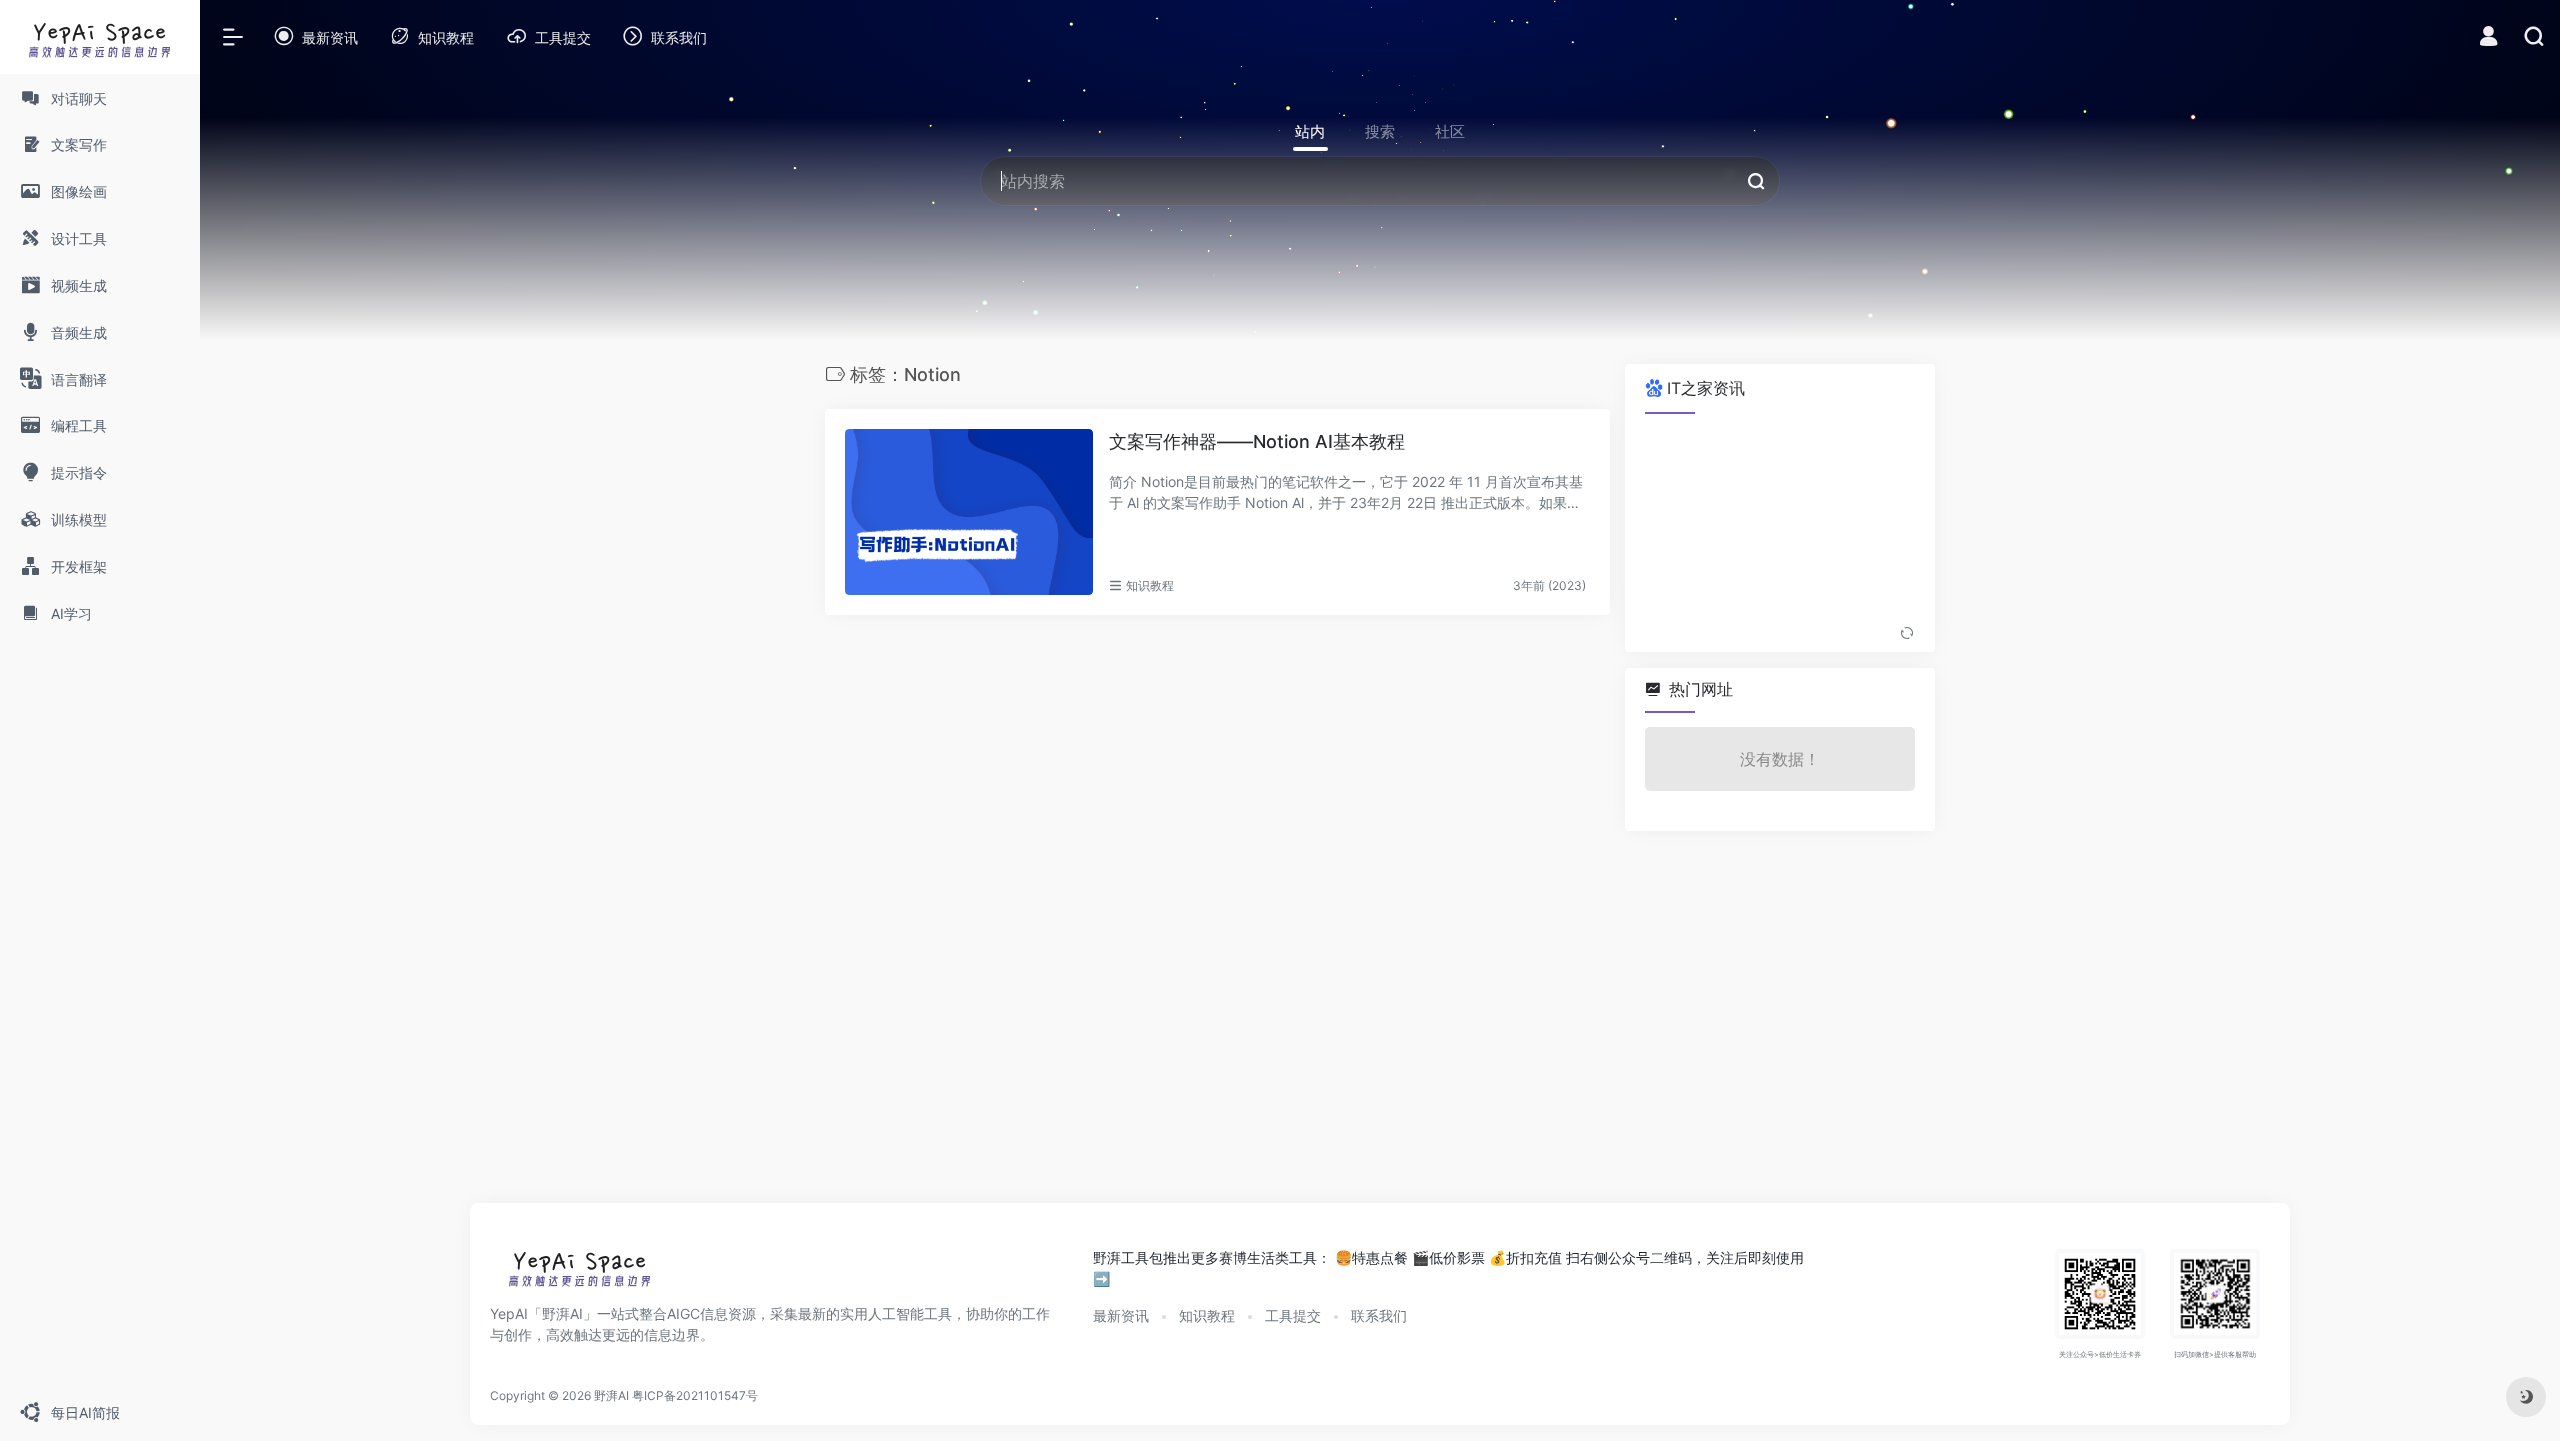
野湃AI (611, 1395)
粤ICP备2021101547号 (695, 1395)
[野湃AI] (580, 1273)
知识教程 (1150, 585)
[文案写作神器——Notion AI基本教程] (969, 512)
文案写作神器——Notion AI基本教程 (1257, 441)
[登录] (2488, 38)
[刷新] (1907, 634)
